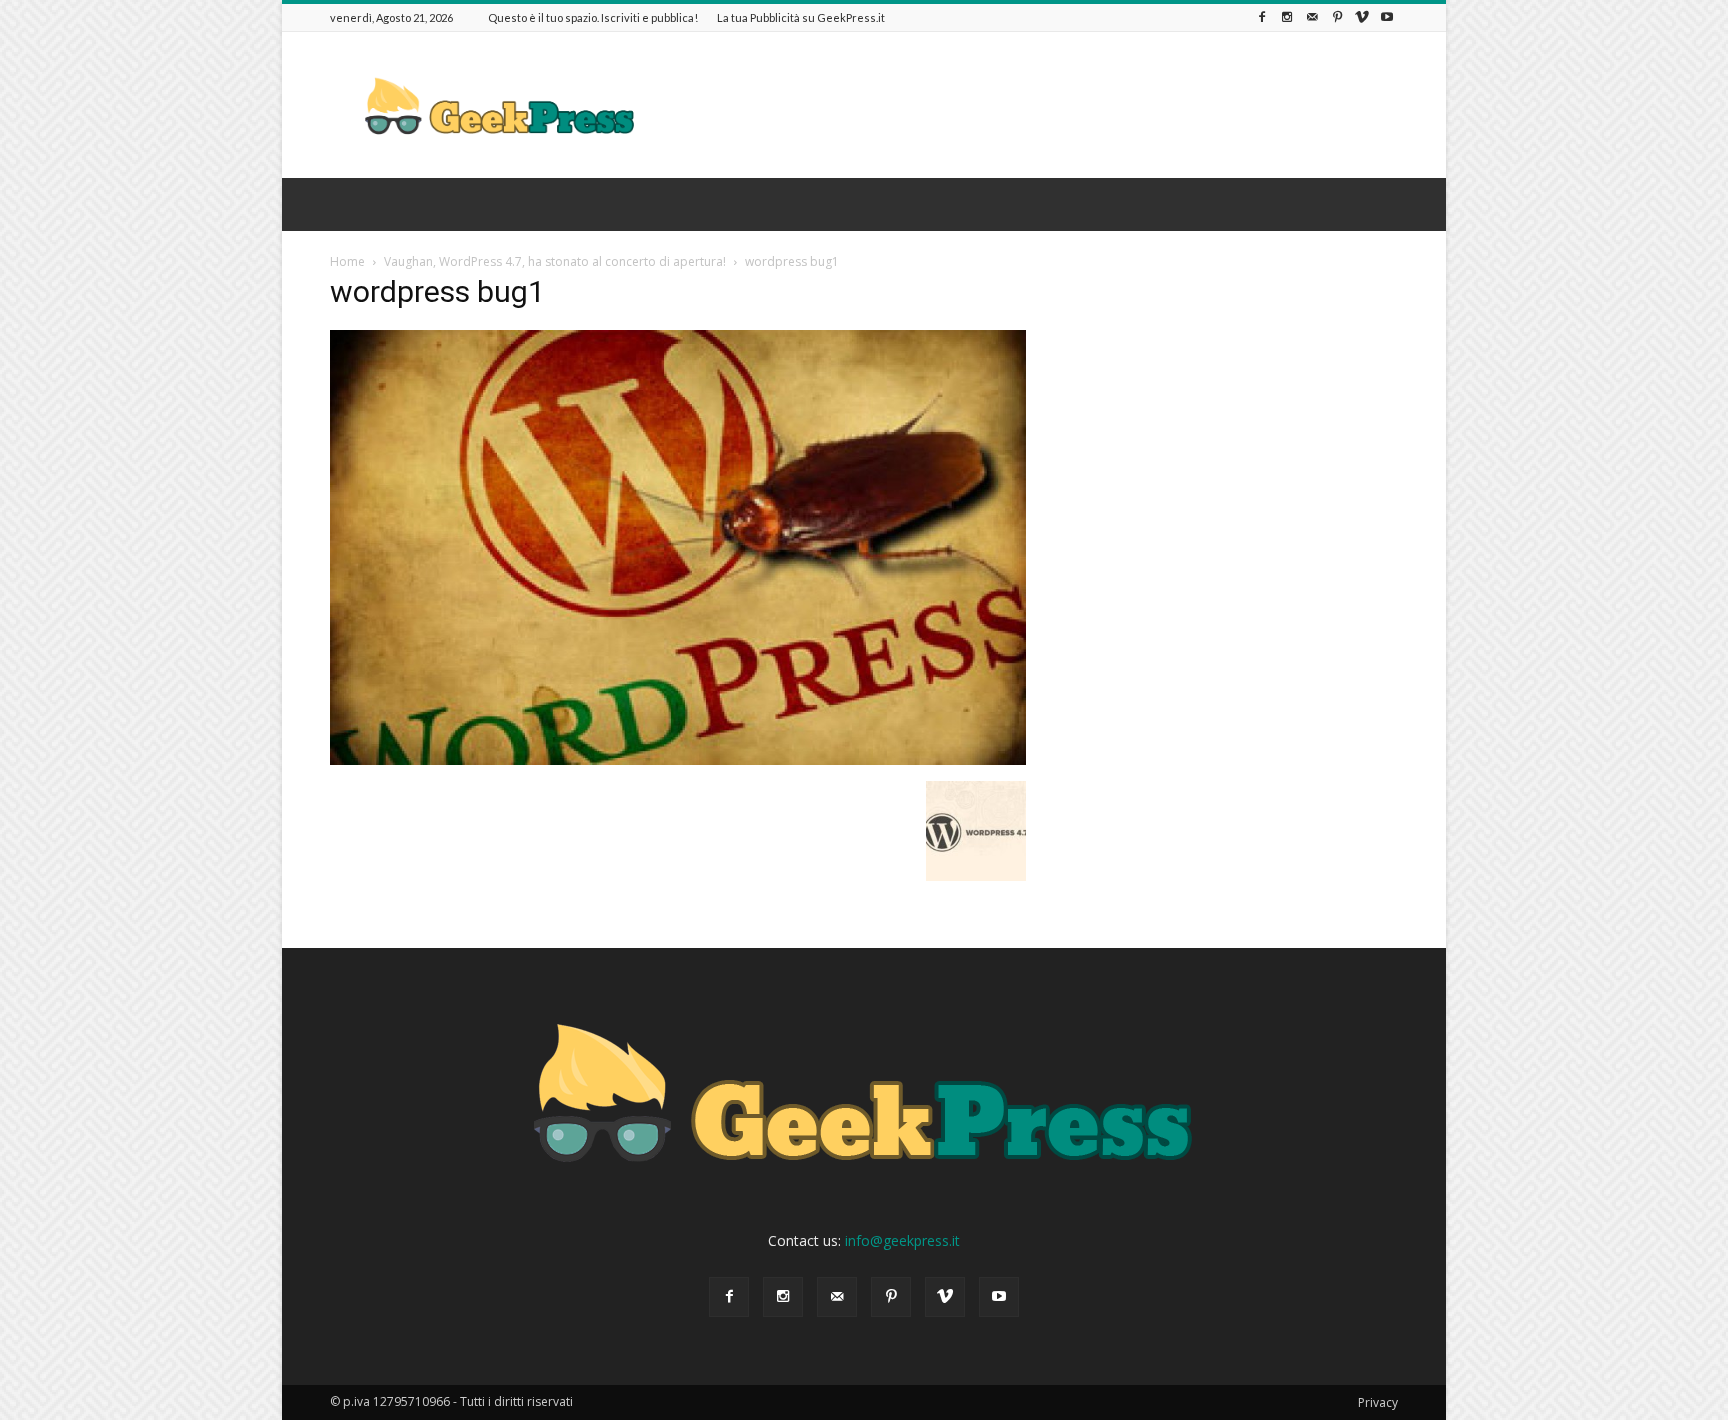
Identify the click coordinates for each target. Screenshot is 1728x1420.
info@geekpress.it (902, 1240)
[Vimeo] (1362, 17)
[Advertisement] (1034, 105)
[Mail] (1312, 17)
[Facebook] (1262, 17)
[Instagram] (1287, 17)
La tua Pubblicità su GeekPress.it (801, 17)
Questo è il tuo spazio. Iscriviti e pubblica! (593, 17)
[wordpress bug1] (678, 760)
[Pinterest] (1337, 17)
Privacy (1378, 1402)
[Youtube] (1387, 17)
